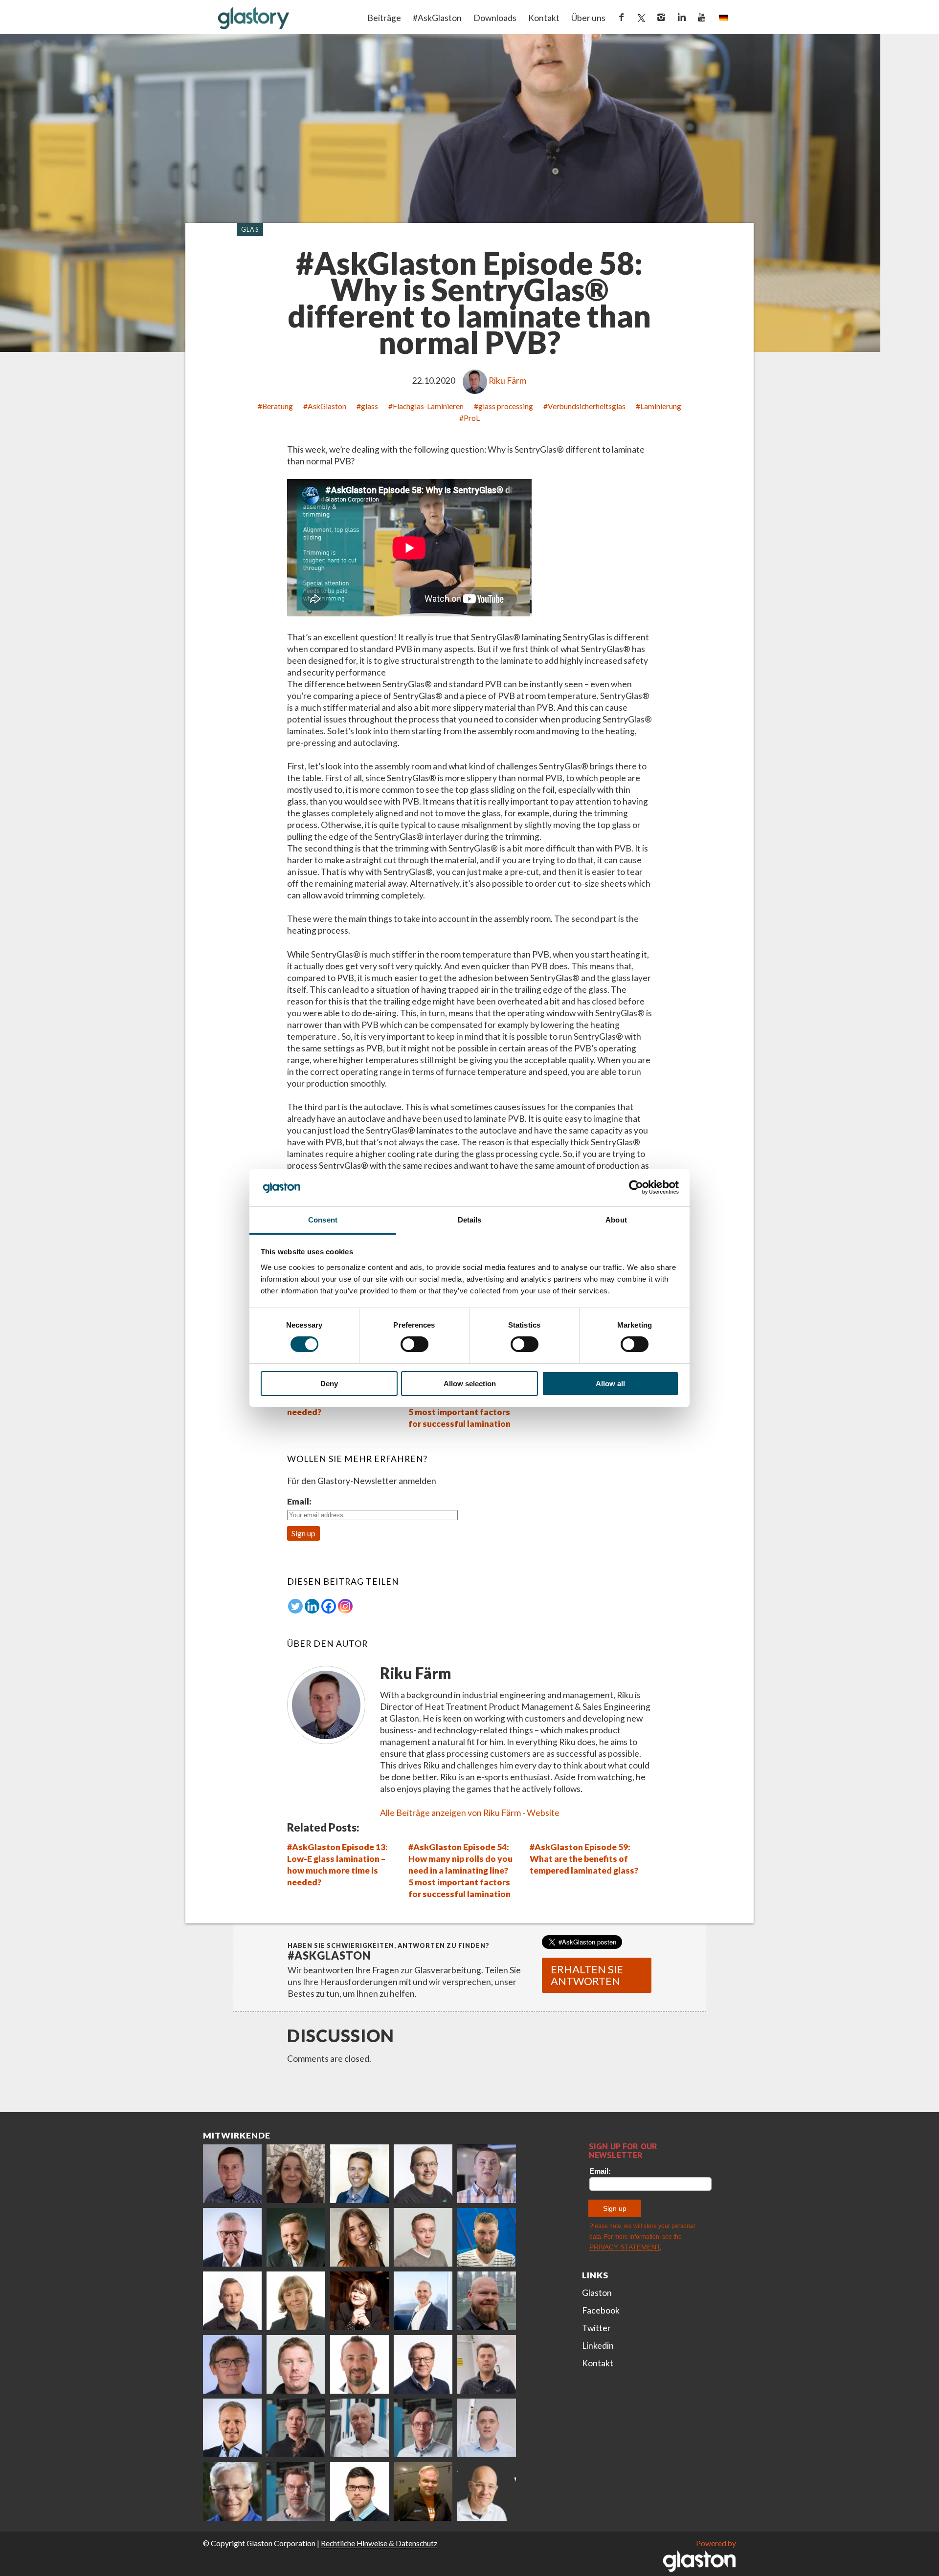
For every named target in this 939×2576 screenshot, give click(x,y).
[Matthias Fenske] (487, 2428)
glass (369, 406)
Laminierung (661, 406)
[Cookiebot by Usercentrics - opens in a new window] (636, 1187)
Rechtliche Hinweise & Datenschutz (379, 2543)
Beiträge (384, 18)
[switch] (414, 1344)
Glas (250, 229)
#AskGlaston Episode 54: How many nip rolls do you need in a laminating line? (460, 1859)
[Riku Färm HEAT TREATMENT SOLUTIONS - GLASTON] (232, 2174)
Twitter (596, 2328)
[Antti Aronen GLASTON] (423, 2174)
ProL (472, 418)
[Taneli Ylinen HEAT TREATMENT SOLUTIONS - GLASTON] (487, 2174)
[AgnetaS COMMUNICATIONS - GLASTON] (296, 2301)
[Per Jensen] (232, 2491)
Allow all (610, 1384)
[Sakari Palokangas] (296, 2491)
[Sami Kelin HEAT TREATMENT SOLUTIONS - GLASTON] (423, 2491)
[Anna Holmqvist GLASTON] (359, 2301)
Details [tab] (470, 1220)
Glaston (597, 2293)
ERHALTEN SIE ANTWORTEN (587, 1975)
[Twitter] (295, 1606)
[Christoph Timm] (487, 2491)
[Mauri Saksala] (296, 2237)
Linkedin (598, 2346)
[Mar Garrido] (359, 2237)
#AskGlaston (437, 18)
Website (543, 1813)
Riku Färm (507, 381)
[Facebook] (329, 1606)
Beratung (278, 406)
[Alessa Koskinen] (296, 2428)
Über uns (588, 18)
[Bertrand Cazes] (359, 2364)
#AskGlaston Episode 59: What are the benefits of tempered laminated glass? (584, 1859)
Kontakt (544, 18)
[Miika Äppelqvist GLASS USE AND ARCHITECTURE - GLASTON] (359, 2174)
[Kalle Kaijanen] (423, 2237)
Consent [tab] (323, 1220)
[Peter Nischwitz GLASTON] (232, 2428)
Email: (299, 1501)
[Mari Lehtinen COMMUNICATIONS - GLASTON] (296, 2174)
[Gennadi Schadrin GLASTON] (232, 2364)
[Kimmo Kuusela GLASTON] (487, 2237)
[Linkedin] (312, 1606)
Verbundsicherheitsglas (587, 406)
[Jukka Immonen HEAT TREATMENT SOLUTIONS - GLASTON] (232, 2301)
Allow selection (470, 1384)
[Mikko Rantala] (296, 2364)
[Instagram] (345, 1606)
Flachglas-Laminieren (428, 406)
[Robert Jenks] (423, 2301)
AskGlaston (327, 406)
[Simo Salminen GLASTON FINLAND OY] (423, 2364)
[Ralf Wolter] (359, 2428)
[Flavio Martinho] (487, 2364)
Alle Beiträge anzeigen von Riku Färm (450, 1813)
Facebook (601, 2310)
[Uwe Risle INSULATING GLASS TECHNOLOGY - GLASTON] (232, 2237)
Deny (329, 1384)
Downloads (495, 18)
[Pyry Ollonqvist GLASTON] (359, 2491)
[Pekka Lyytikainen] (487, 2301)
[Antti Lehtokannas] (423, 2428)
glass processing (506, 406)
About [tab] (616, 1220)
